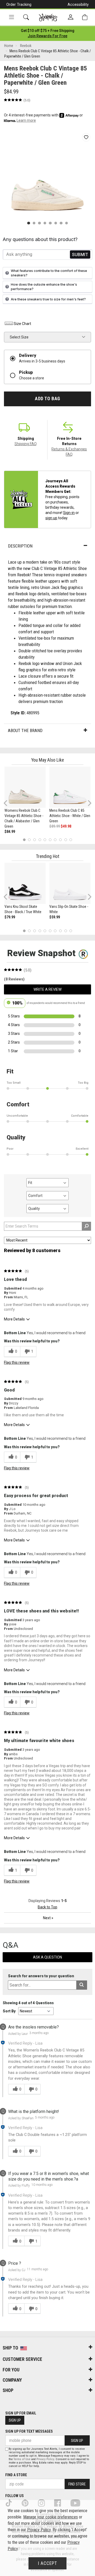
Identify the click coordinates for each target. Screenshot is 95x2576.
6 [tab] (50, 840)
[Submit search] (82, 1985)
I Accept (47, 2563)
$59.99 (55, 917)
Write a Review (47, 989)
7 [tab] (55, 840)
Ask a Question (47, 1957)
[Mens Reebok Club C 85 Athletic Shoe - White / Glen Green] (70, 787)
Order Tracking (19, 4)
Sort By (9, 2011)
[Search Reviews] (86, 1226)
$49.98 (66, 826)
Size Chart (22, 324)
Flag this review (17, 1362)
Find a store (16, 2475)
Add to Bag (47, 399)
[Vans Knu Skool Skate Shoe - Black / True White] (25, 883)
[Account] (71, 17)
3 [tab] (35, 840)
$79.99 (10, 917)
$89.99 (55, 826)
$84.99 (10, 832)
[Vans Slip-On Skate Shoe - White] (70, 883)
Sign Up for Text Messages (29, 2431)
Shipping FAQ (26, 444)
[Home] (48, 17)
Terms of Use (22, 2459)
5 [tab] (45, 840)
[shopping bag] (85, 17)
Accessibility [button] (78, 4)
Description (20, 546)
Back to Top (47, 1907)
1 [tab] (24, 840)
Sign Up (15, 2420)
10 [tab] (71, 840)
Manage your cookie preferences (51, 2517)
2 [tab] (29, 840)
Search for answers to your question (41, 1976)
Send (80, 254)
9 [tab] (66, 840)
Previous (9, 805)
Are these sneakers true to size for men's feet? (48, 299)
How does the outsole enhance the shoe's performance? (44, 287)
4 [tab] (40, 840)
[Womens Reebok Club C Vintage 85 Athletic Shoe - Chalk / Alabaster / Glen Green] (25, 787)
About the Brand (25, 730)
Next (88, 803)
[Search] (26, 17)
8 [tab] (60, 840)
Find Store (77, 2484)
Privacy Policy (45, 2459)
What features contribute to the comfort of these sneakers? (49, 273)
